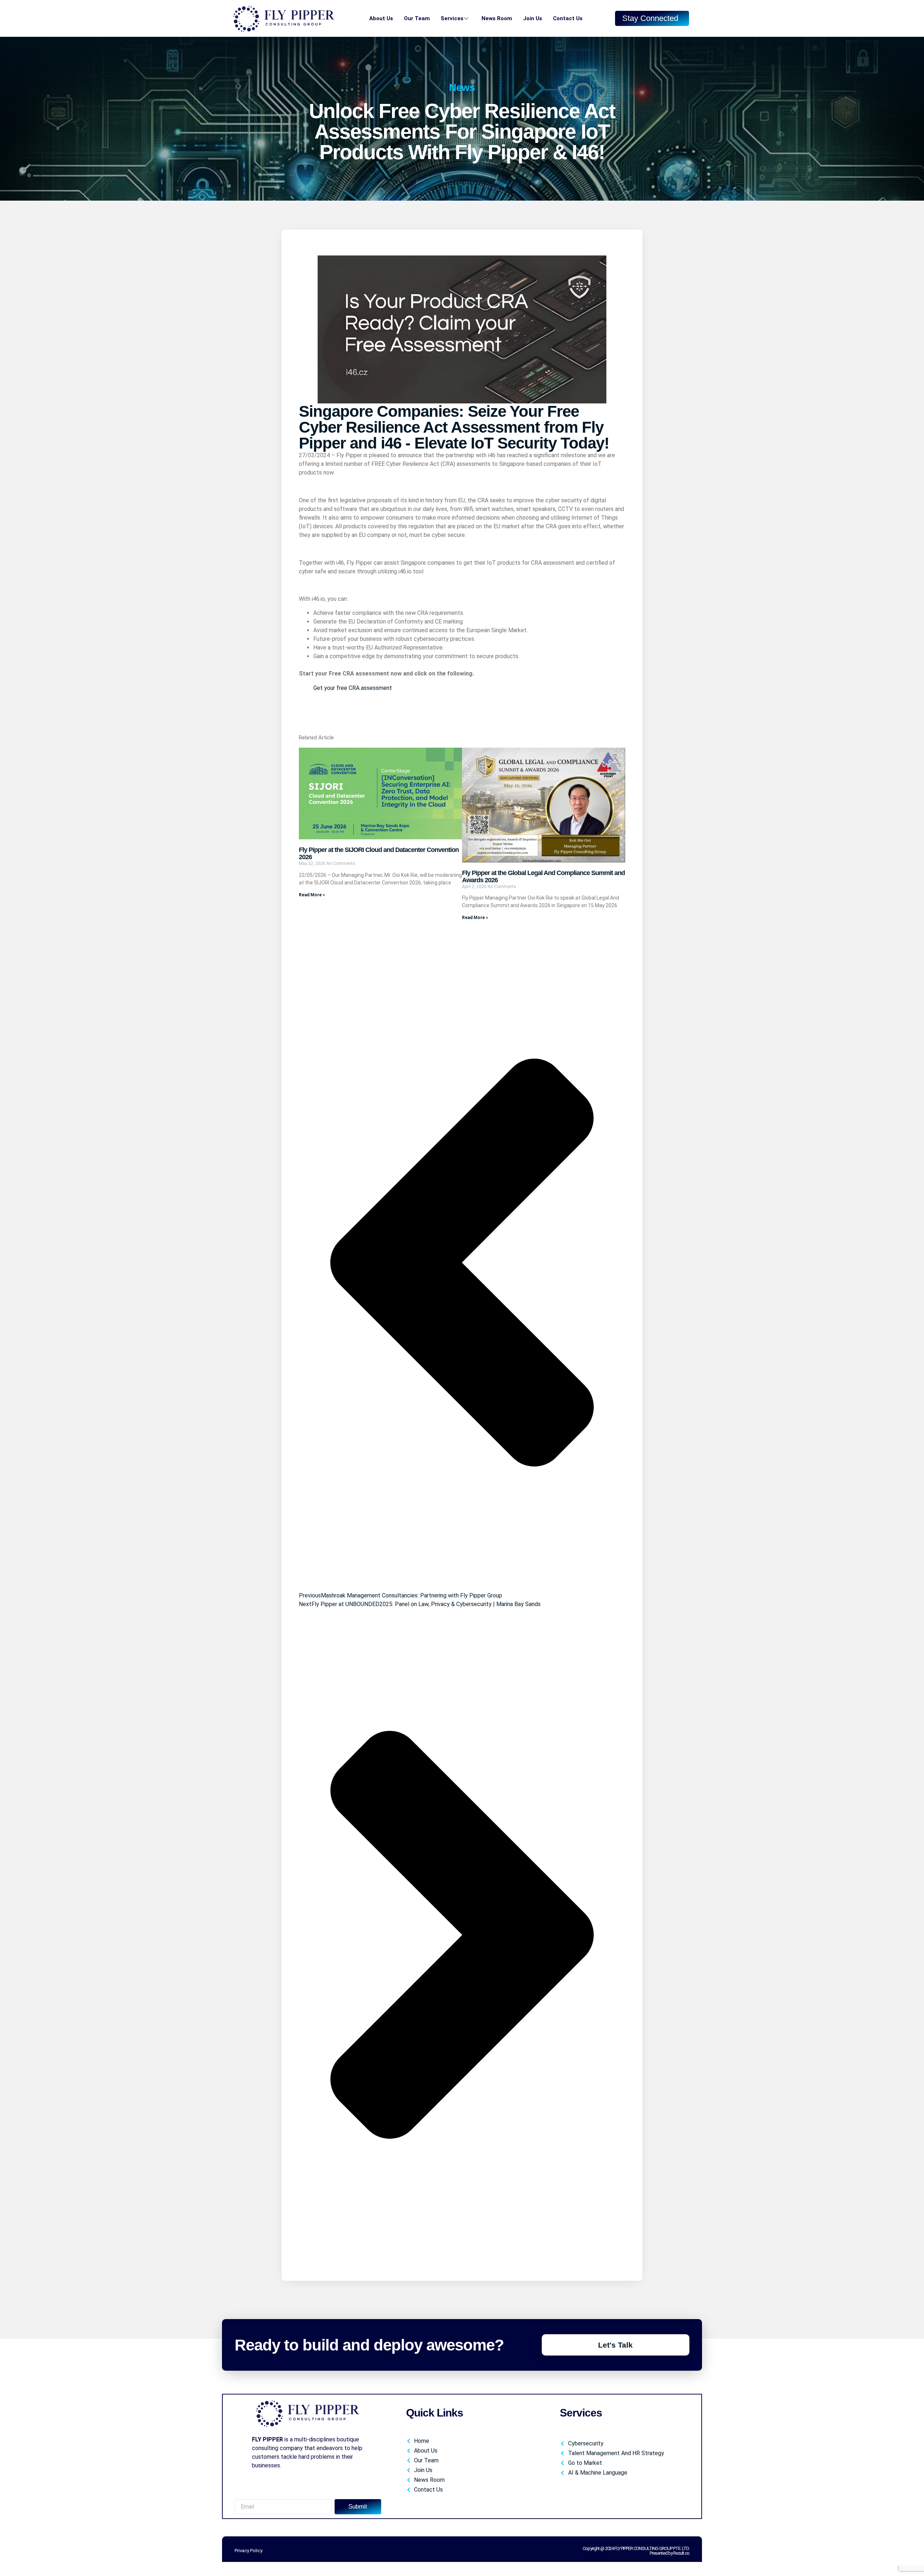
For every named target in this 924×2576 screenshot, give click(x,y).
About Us (381, 18)
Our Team (417, 18)
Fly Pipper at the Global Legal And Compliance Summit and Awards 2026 (543, 876)
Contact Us (568, 18)
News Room (497, 18)
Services (452, 18)
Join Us (533, 18)
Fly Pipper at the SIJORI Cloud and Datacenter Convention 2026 (379, 853)
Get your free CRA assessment (353, 688)
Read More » (312, 895)
